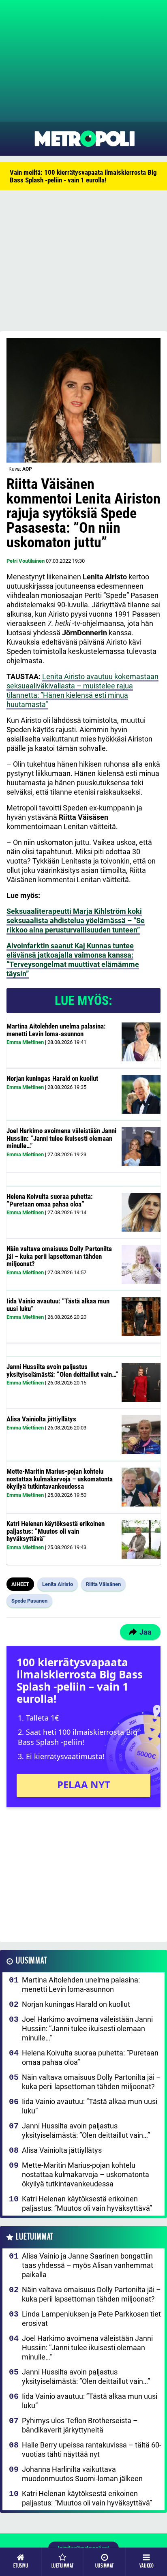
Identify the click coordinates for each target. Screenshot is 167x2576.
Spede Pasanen (29, 1601)
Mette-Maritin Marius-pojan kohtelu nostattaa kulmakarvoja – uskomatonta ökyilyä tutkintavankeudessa (60, 1479)
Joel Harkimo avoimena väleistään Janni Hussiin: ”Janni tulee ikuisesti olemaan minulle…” (61, 1138)
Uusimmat (31, 1961)
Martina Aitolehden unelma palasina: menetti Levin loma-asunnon (56, 1030)
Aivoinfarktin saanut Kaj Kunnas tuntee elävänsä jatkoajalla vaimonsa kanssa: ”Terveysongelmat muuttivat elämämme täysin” (73, 960)
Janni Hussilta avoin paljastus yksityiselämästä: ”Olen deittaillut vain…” (62, 1371)
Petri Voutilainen (26, 561)
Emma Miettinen (25, 1042)
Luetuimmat (35, 2237)
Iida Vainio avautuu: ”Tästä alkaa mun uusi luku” (58, 1305)
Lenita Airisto (58, 1584)
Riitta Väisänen (103, 1584)
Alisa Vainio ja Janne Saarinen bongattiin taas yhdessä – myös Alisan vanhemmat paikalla (88, 2265)
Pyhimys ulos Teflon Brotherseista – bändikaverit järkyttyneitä (80, 2425)
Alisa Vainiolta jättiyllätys (41, 1419)
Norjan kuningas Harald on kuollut (52, 1078)
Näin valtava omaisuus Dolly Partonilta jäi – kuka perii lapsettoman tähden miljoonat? (59, 1256)
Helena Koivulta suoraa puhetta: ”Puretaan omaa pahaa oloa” (50, 1200)
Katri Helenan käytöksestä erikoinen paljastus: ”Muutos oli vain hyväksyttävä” (56, 1531)
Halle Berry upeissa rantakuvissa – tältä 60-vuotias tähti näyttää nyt (92, 2450)
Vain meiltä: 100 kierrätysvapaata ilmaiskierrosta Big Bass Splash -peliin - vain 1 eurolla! (83, 176)
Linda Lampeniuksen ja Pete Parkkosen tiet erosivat (91, 2319)
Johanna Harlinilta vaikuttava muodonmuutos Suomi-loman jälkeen (82, 2474)
